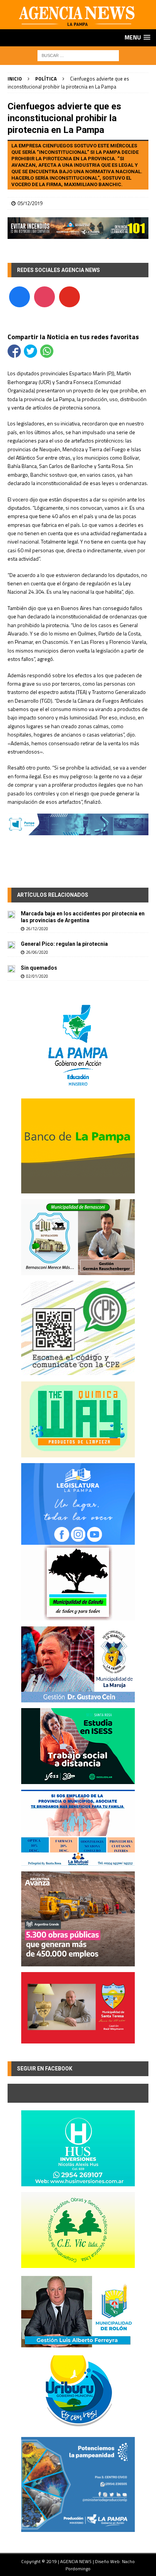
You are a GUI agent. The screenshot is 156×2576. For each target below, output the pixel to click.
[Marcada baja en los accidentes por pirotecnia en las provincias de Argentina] (11, 914)
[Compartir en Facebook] (14, 351)
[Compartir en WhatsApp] (47, 351)
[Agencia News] (78, 25)
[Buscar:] (78, 55)
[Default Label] (69, 296)
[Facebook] (19, 296)
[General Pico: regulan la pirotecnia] (11, 945)
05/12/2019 (30, 203)
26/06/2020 (37, 952)
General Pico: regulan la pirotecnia (64, 944)
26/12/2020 (37, 929)
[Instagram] (44, 296)
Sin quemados (39, 968)
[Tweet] (30, 351)
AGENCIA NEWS (76, 2561)
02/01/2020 (37, 976)
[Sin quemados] (11, 969)
